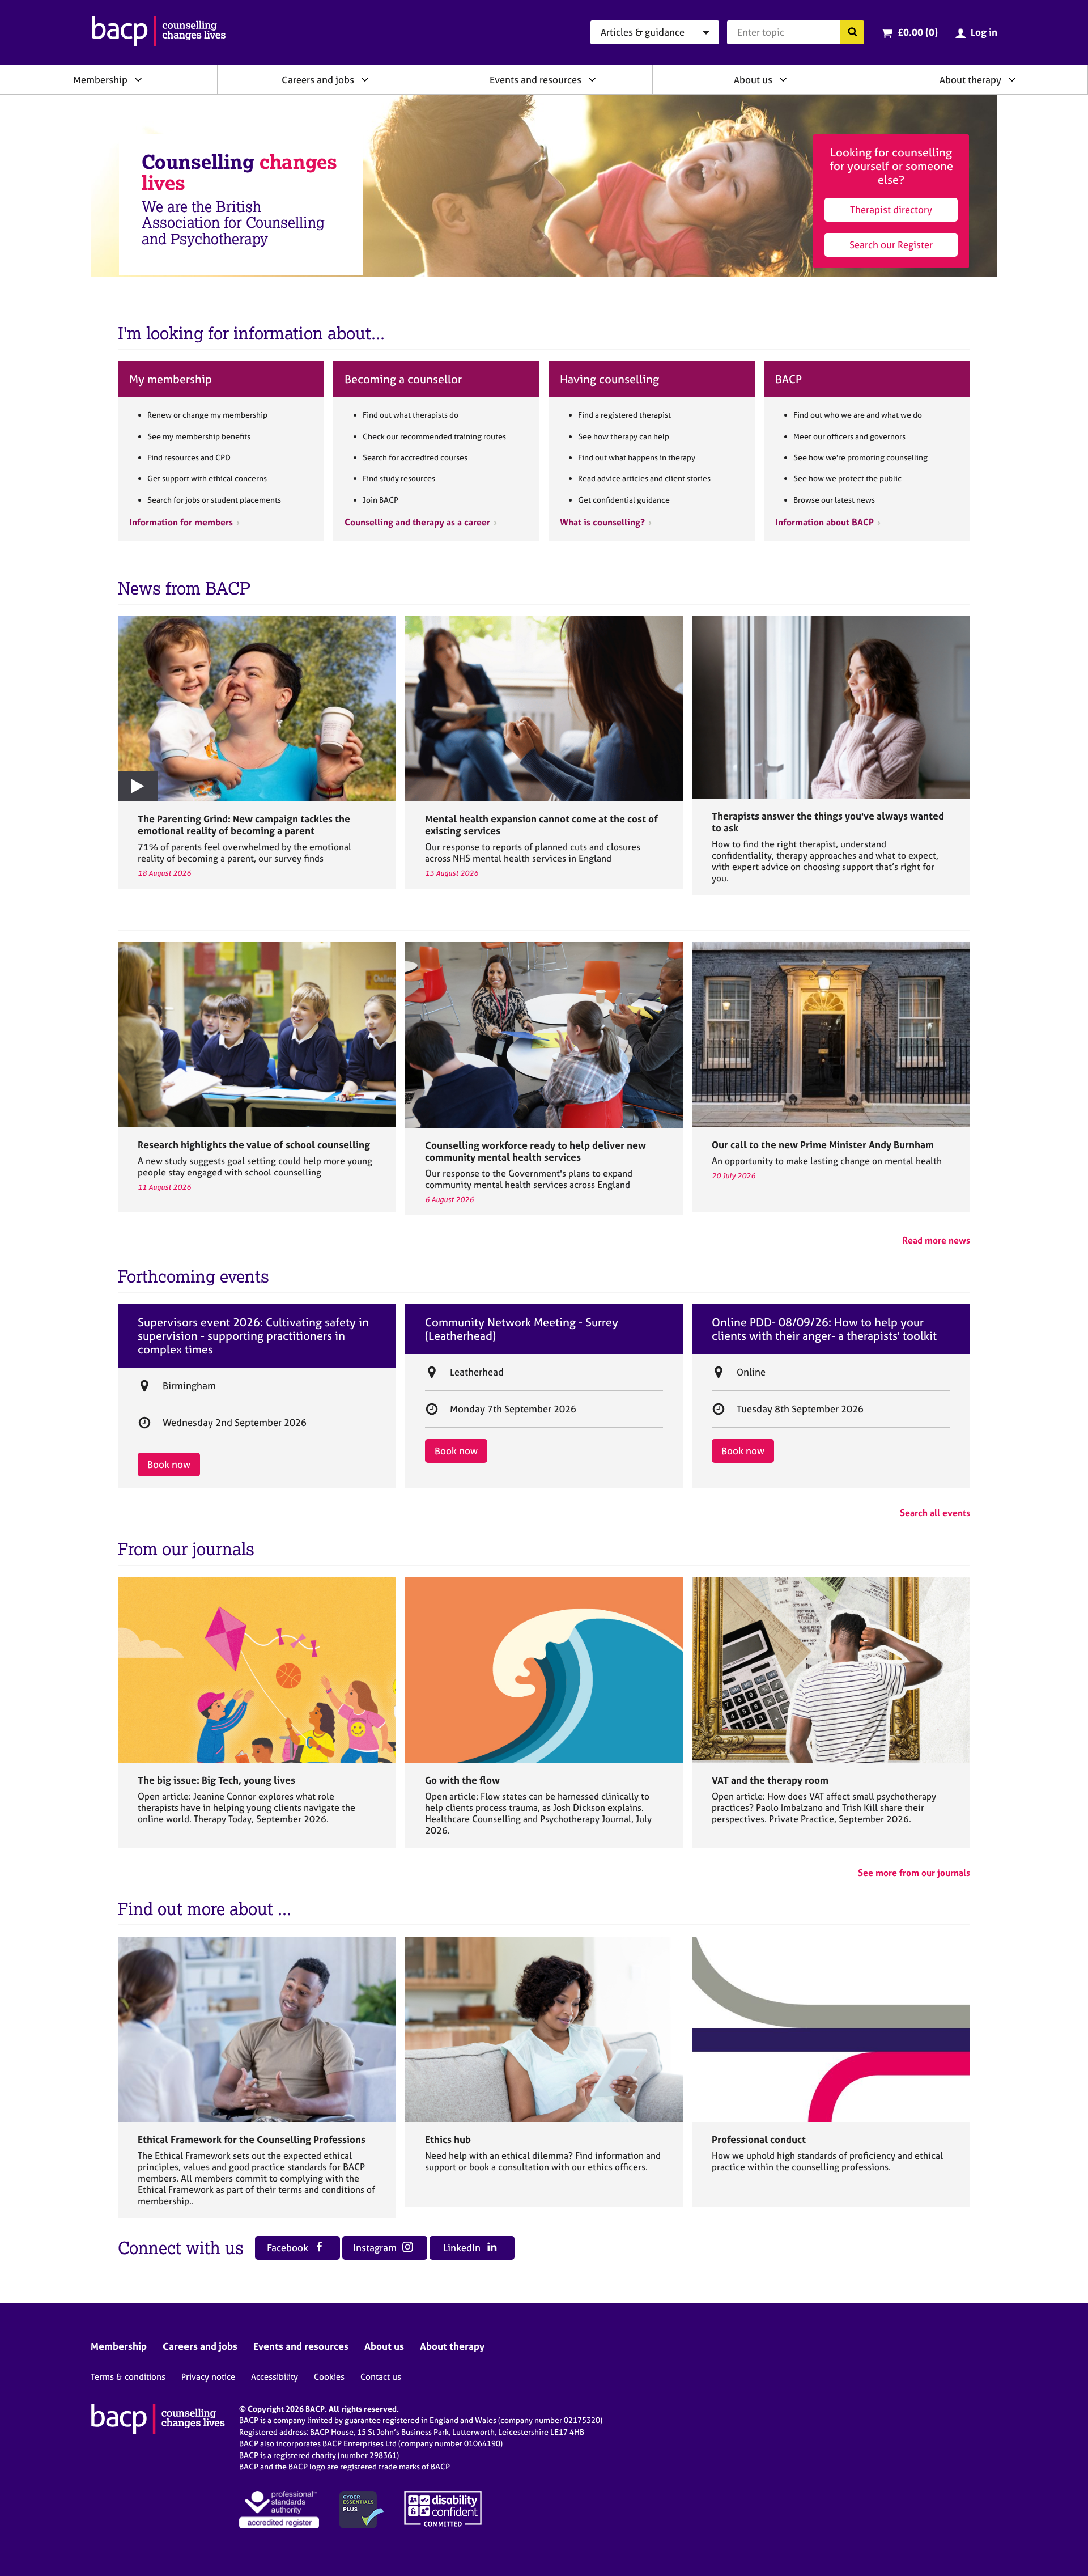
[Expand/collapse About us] (783, 79)
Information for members (181, 522)
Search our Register (891, 245)
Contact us (381, 2377)
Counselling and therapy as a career (417, 522)
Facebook (289, 2248)
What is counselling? (602, 522)
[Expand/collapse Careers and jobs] (365, 79)
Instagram (376, 2248)
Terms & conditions (128, 2377)
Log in (984, 32)
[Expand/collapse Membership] (138, 79)
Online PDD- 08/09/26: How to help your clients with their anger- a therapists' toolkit (824, 1329)
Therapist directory (891, 209)
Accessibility (275, 2377)
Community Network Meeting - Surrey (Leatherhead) (522, 1329)
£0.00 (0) (918, 32)
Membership (100, 80)
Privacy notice (208, 2377)
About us (753, 80)
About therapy (970, 80)
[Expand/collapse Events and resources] (592, 79)
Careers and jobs (318, 80)
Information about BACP (824, 522)
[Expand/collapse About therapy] (1012, 79)
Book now (169, 1464)
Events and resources (535, 80)
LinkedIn (463, 2248)
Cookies (329, 2377)
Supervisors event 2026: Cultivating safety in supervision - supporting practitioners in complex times (253, 1336)
